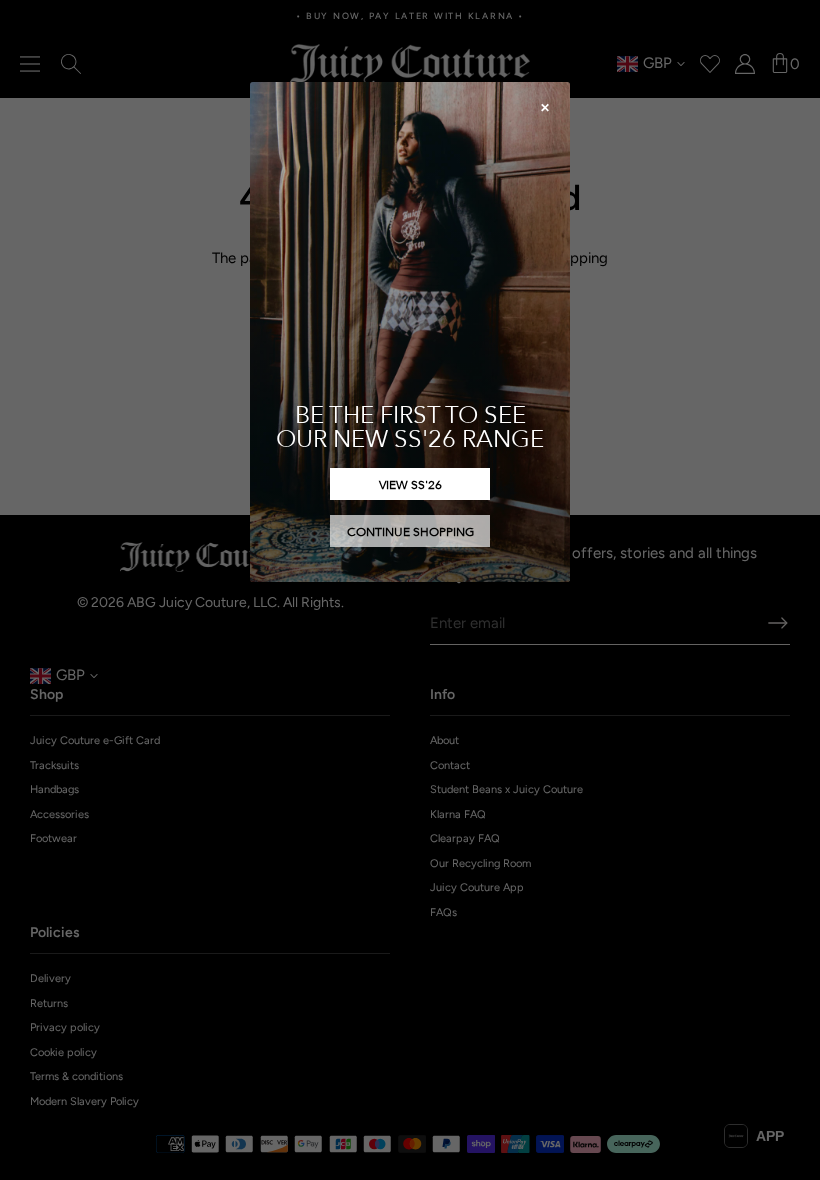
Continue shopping (410, 531)
